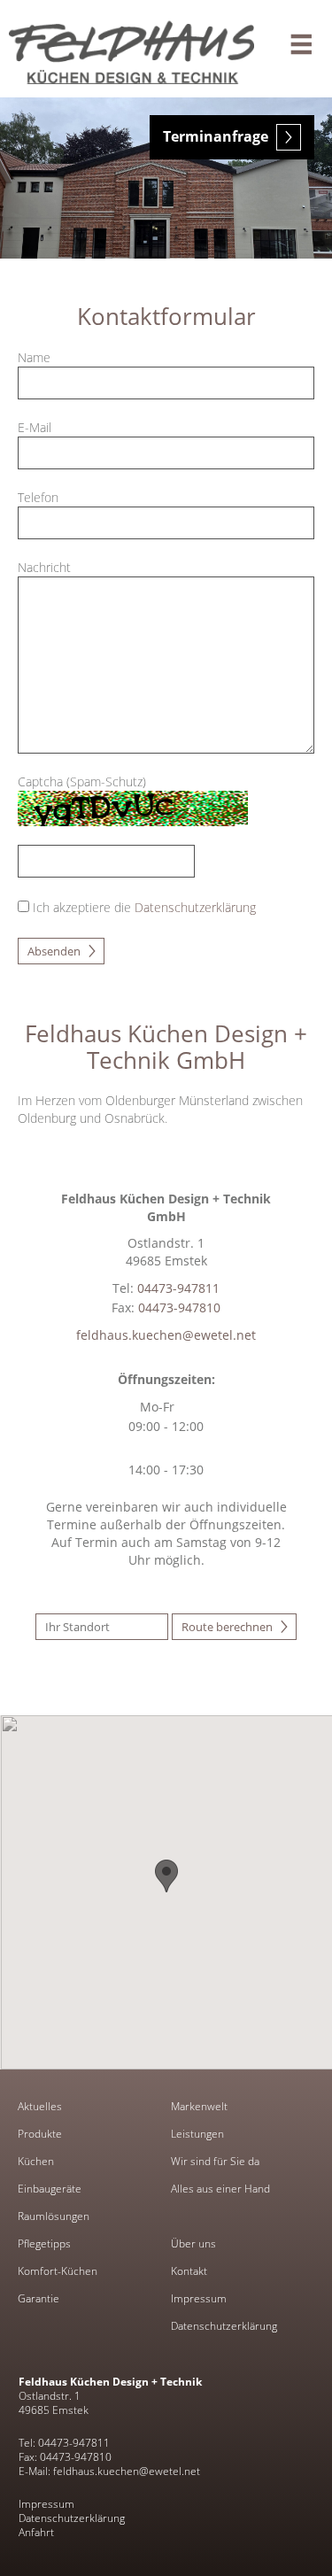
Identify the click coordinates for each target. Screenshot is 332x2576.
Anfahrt (36, 2532)
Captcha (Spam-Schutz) (82, 781)
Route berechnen (227, 1627)
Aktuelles (40, 2107)
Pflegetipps (44, 2244)
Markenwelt (199, 2107)
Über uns (193, 2244)
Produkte (40, 2134)
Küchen (36, 2162)
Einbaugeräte (50, 2189)
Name (34, 357)
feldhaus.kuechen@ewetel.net (166, 1335)
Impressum (199, 2299)
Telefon (38, 497)
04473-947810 (179, 1307)
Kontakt (189, 2271)
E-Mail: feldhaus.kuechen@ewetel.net (109, 2471)
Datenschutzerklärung (224, 2326)
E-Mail (35, 427)
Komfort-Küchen (58, 2271)
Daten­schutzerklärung (195, 907)
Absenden (54, 951)
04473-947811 (178, 1288)
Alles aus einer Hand (220, 2189)
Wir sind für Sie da (215, 2162)
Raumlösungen (54, 2216)
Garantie (39, 2299)
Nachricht (44, 567)
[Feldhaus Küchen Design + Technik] (166, 49)
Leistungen (197, 2134)
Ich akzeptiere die (84, 907)
